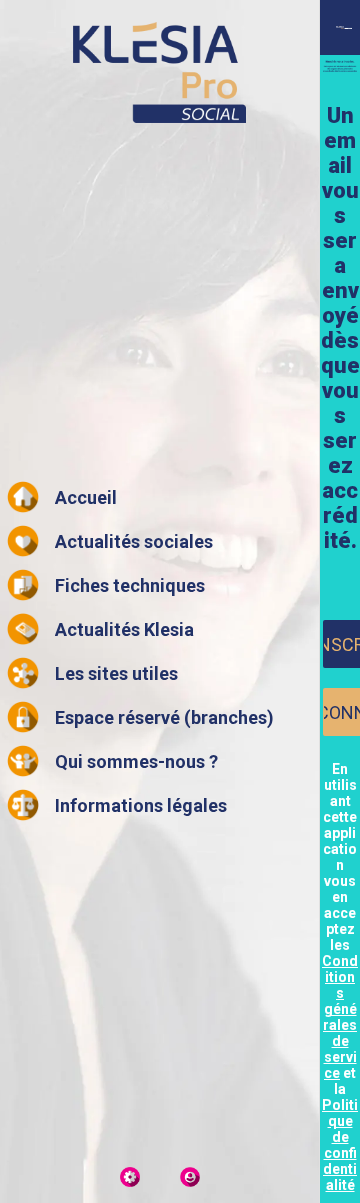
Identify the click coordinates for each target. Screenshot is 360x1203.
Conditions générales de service (340, 1017)
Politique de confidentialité (340, 1145)
